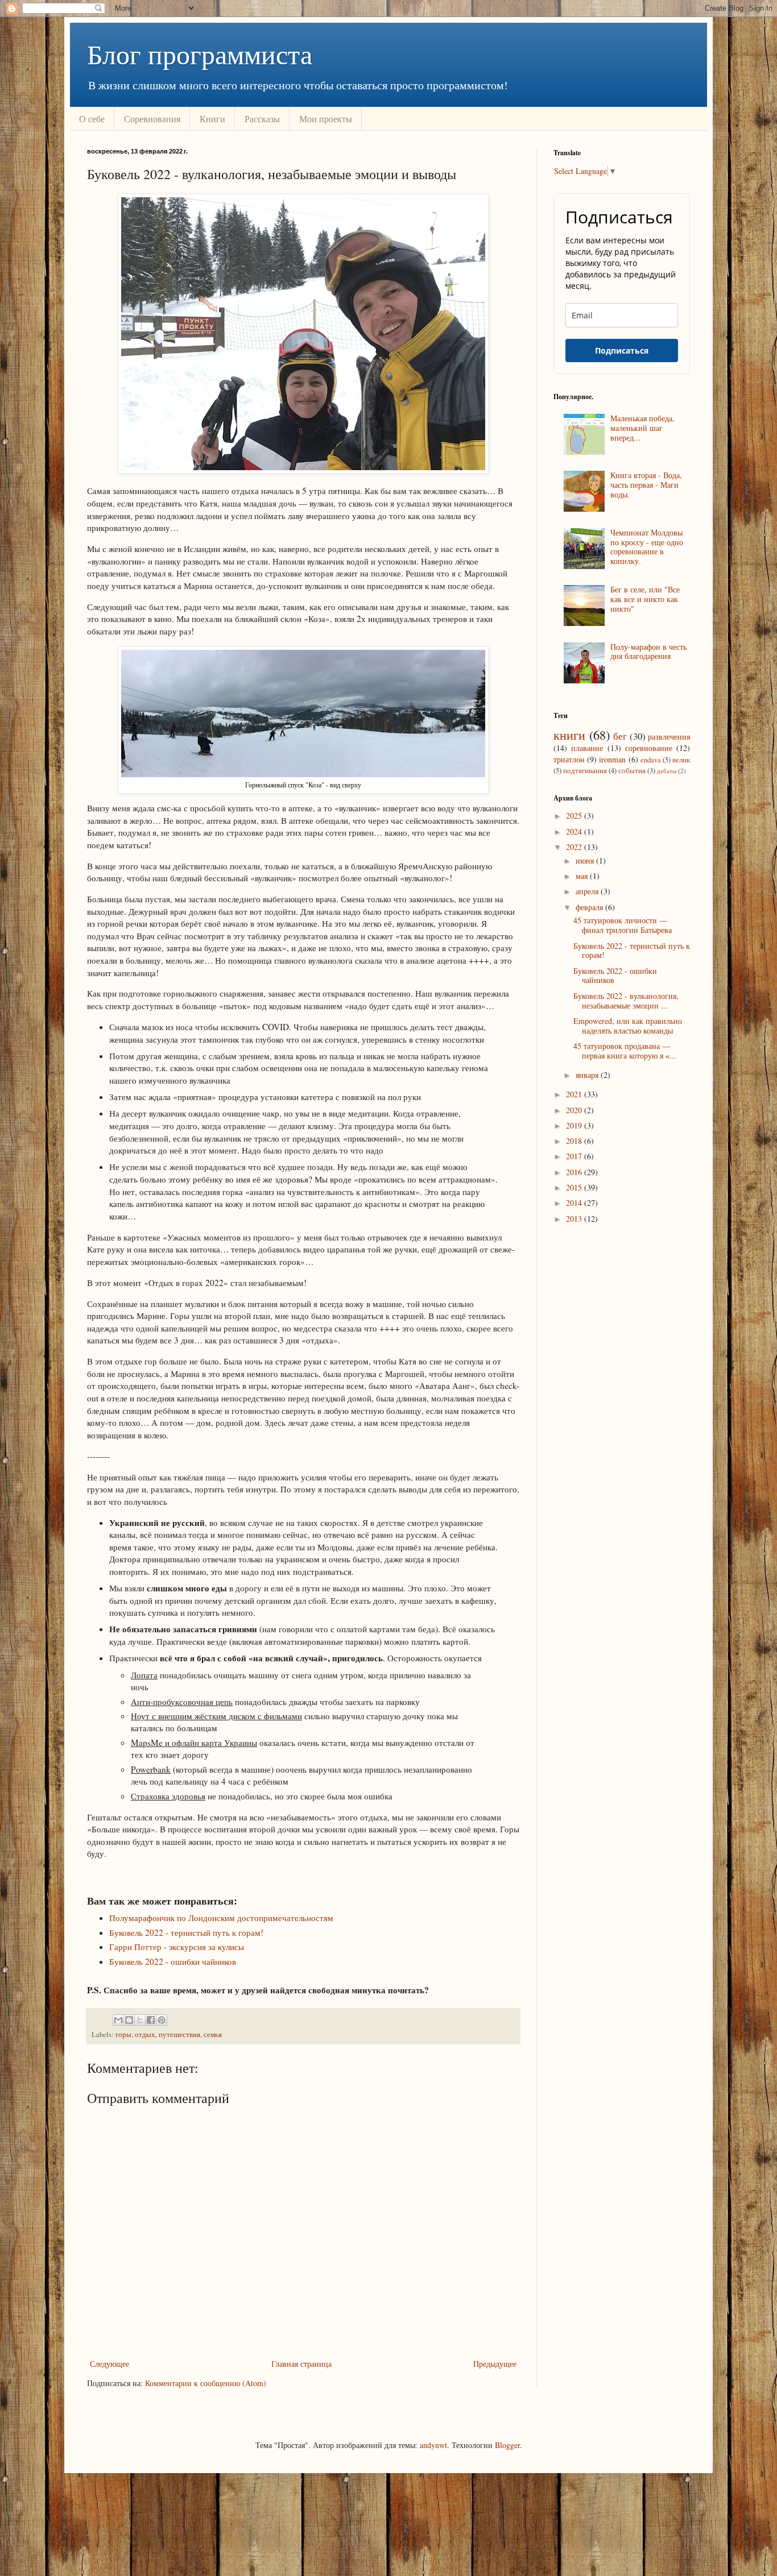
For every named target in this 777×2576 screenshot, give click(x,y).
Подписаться (622, 350)
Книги (212, 119)
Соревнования (152, 119)
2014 (575, 1203)
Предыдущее (495, 2364)
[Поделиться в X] (140, 2020)
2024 (575, 831)
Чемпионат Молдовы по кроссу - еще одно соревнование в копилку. (647, 547)
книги (569, 735)
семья (213, 2034)
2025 (575, 816)
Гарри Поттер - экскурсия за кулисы (177, 1947)
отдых (145, 2034)
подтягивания (585, 771)
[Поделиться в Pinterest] (162, 2020)
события (632, 771)
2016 (575, 1172)
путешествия (179, 2034)
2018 (575, 1141)
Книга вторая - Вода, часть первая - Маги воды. (646, 485)
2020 (575, 1110)
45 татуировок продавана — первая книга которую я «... (625, 1051)
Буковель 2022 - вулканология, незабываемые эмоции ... (626, 1001)
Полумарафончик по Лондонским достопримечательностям (221, 1918)
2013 (575, 1219)
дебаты (667, 771)
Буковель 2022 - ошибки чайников (173, 1961)
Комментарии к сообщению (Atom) (206, 2383)
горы (123, 2034)
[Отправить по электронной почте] (118, 2020)
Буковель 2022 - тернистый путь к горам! (186, 1932)
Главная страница (301, 2364)
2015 (575, 1187)
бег (620, 736)
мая (583, 876)
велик (681, 760)
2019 (575, 1125)
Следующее (109, 2364)
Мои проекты (326, 119)
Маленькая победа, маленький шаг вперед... (642, 428)
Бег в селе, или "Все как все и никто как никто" (645, 599)
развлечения (669, 737)
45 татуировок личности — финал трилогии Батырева (623, 925)
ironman (612, 759)
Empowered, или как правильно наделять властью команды (628, 1026)
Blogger (507, 2445)
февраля (590, 907)
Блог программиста (200, 53)
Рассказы (262, 119)
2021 (575, 1094)
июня (586, 860)
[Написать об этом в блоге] (129, 2020)
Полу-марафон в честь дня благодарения (648, 652)
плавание (587, 748)
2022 (575, 847)
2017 (575, 1156)
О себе (92, 119)
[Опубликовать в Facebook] (151, 2020)
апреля (588, 891)
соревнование (649, 748)
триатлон (569, 759)
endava (651, 760)
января (588, 1075)
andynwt (433, 2445)
